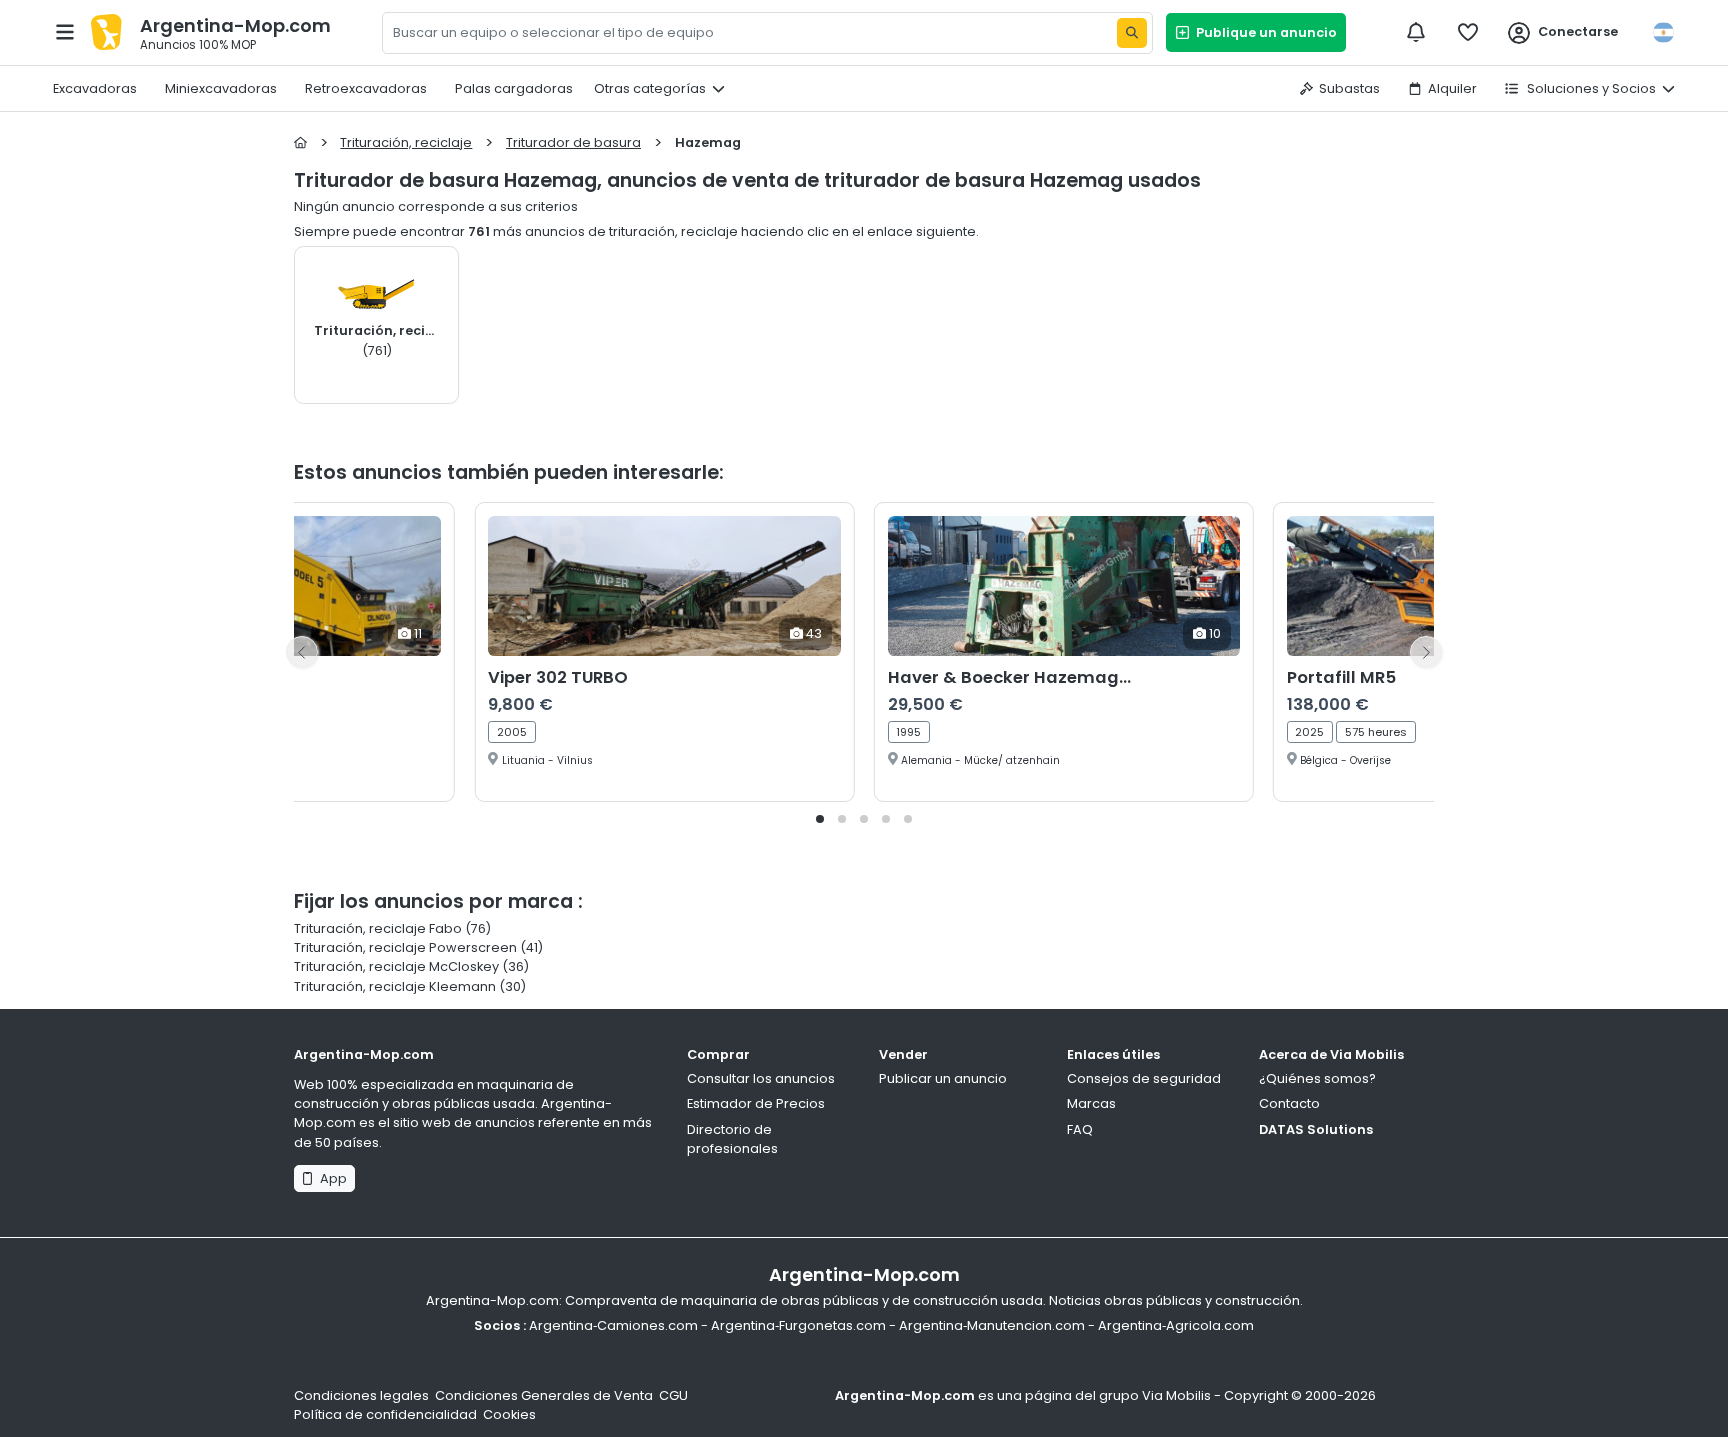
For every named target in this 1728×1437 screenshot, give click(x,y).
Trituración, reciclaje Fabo (379, 928)
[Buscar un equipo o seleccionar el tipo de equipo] (1132, 33)
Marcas (1091, 1103)
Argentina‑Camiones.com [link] (613, 1325)
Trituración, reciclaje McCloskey (396, 966)
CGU (673, 1395)
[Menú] (65, 32)
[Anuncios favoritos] (1468, 32)
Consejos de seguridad (1144, 1078)
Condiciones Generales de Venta (544, 1395)
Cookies (509, 1414)
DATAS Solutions (1316, 1129)
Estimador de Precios (756, 1103)
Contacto (1289, 1103)
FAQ (1080, 1129)
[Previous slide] (302, 652)
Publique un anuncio (1263, 32)
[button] (820, 819)
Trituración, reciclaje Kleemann (395, 986)
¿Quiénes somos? (1317, 1078)
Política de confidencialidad (385, 1414)
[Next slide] (1426, 652)
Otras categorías (650, 88)
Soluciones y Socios (1590, 88)
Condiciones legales (361, 1395)
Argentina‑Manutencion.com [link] (992, 1325)
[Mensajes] (1416, 32)
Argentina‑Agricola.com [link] (1176, 1325)
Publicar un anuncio (943, 1078)
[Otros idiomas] (1663, 32)
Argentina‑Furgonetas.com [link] (798, 1325)
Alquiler (1452, 88)
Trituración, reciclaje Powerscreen (405, 947)
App (330, 1178)
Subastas (1349, 88)
